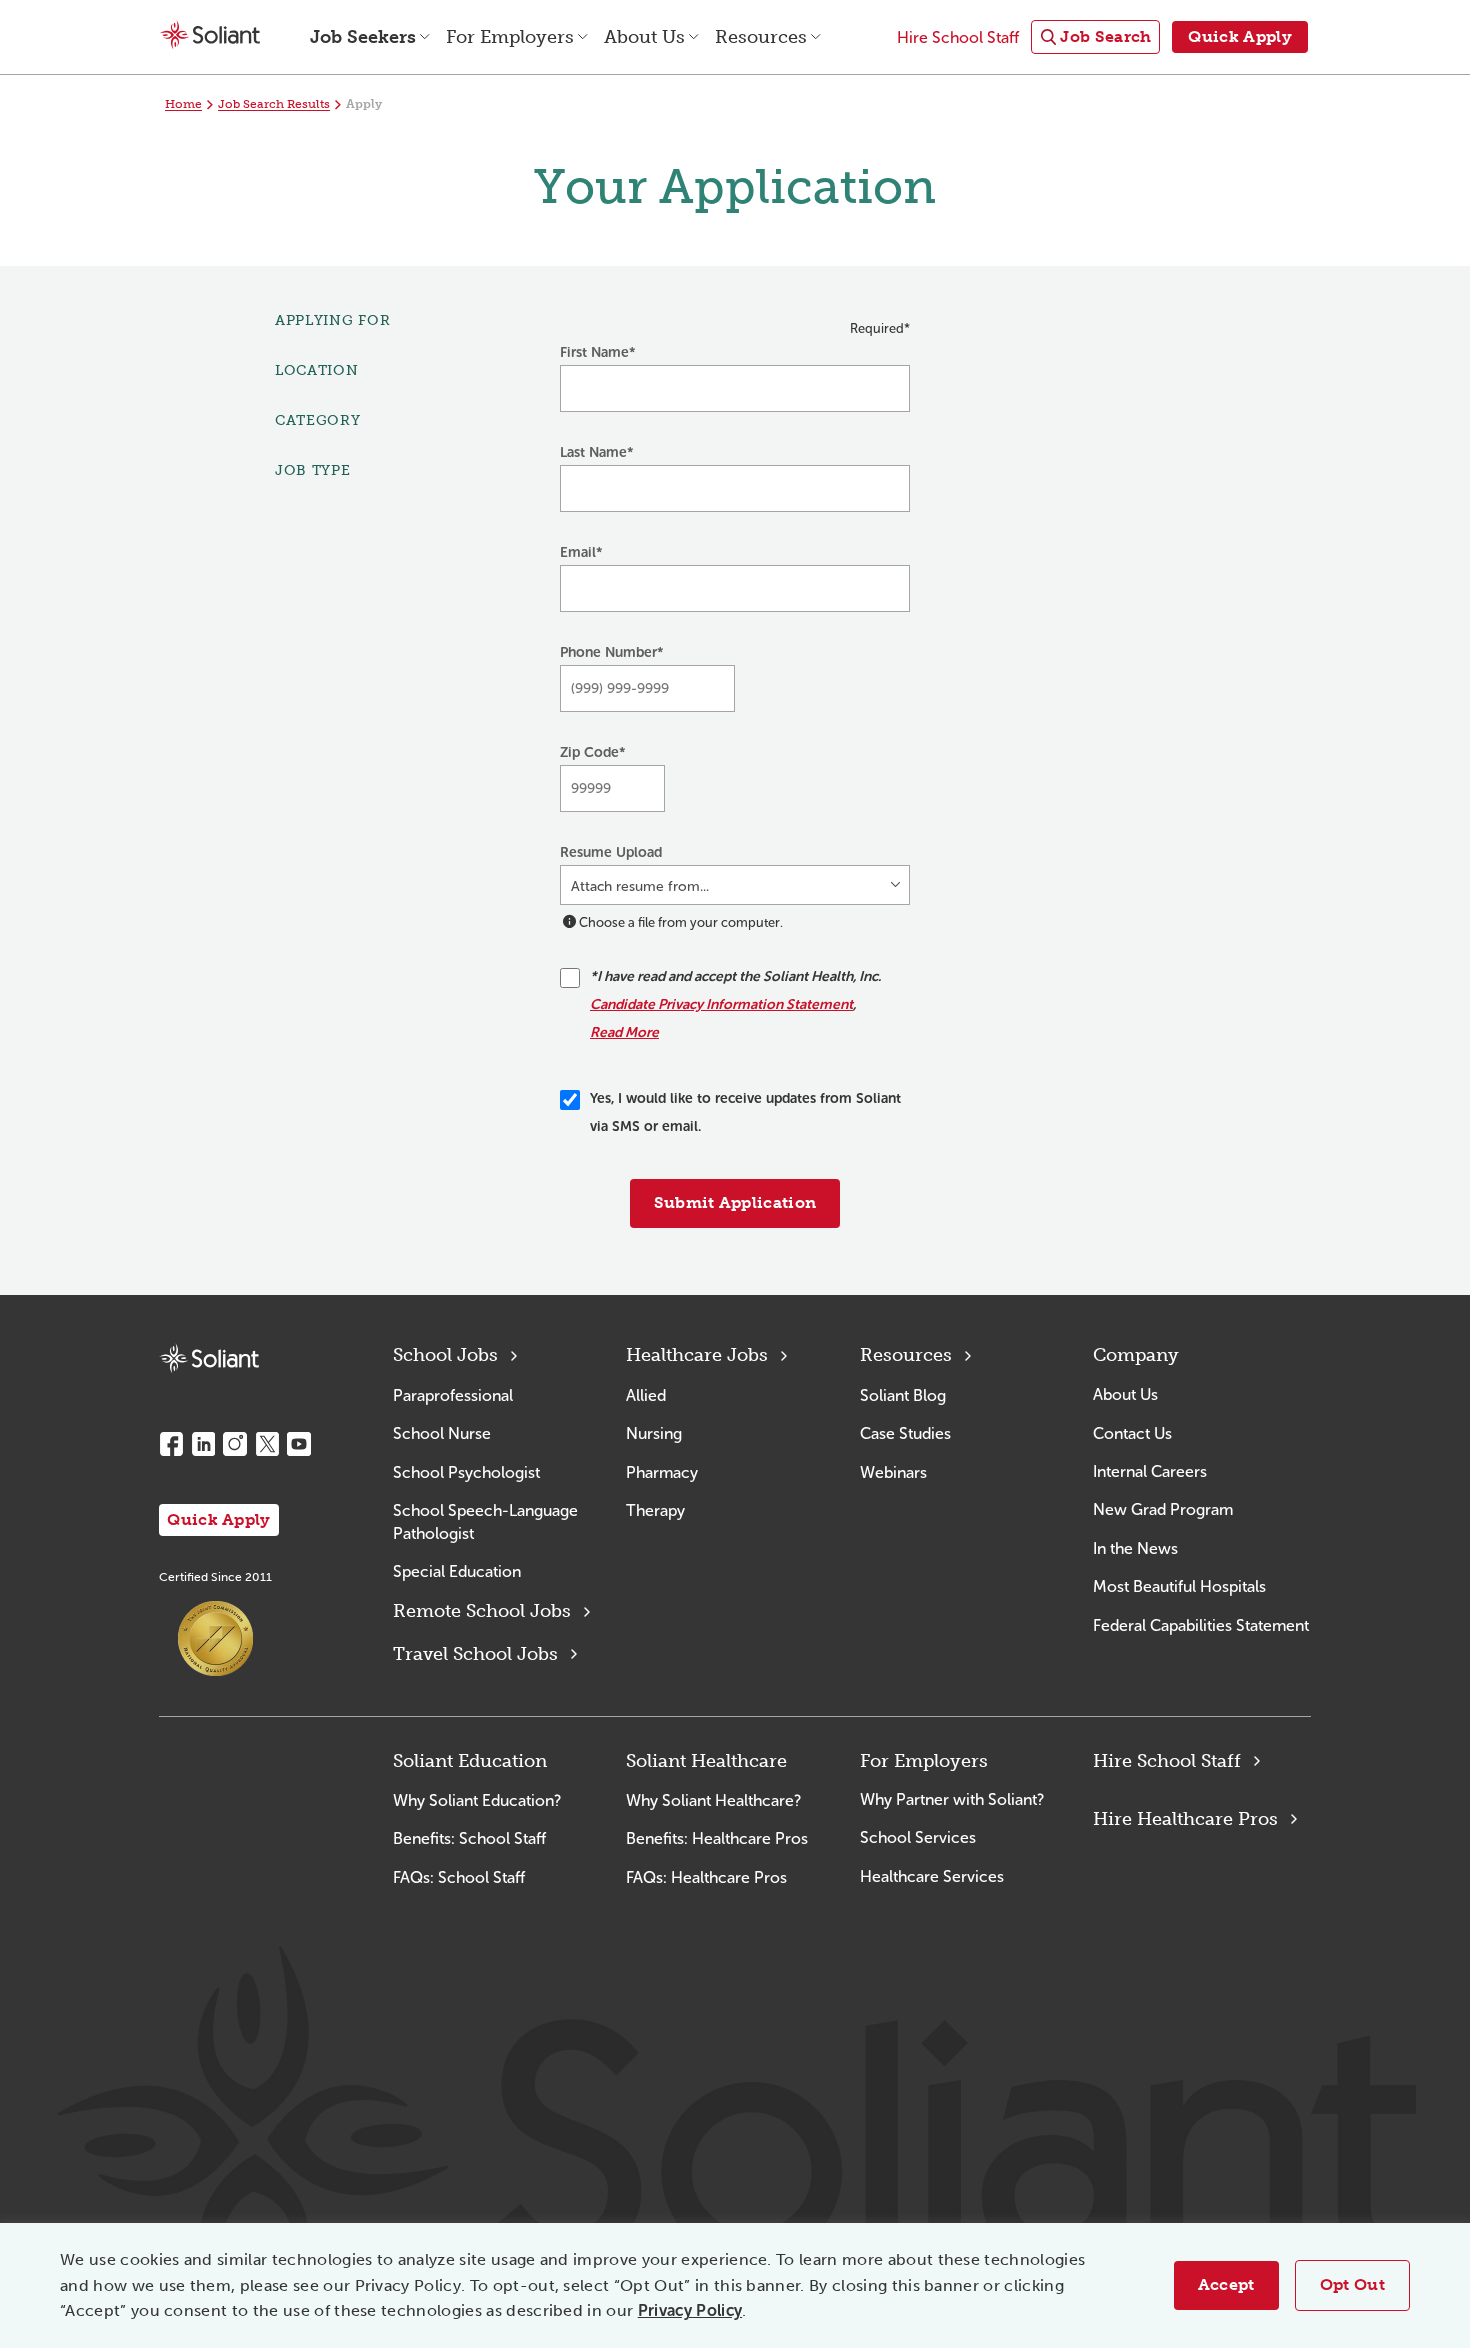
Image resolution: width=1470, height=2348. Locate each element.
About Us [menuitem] (644, 37)
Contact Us (1132, 1433)
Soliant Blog (903, 1395)
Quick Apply (219, 1519)
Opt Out (1352, 2284)
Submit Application (735, 1202)
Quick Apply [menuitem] (1240, 36)
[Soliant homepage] (209, 1358)
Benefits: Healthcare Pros (717, 1838)
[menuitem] (1095, 37)
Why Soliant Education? (477, 1800)
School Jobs (445, 1355)
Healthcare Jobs (697, 1355)
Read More (624, 1032)
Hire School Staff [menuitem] (958, 37)
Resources (906, 1355)
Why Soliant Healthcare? (713, 1800)
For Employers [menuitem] (510, 37)
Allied (646, 1395)
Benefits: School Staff (469, 1838)
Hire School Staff (1167, 1761)
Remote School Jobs (482, 1611)
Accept (1226, 2284)
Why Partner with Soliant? (952, 1799)
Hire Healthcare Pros (1185, 1819)
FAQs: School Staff (459, 1877)
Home (183, 104)
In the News (1135, 1548)
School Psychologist (466, 1472)
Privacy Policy (690, 2310)
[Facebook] (171, 1444)
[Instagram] (235, 1444)
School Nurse (442, 1433)
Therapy (655, 1510)
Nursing (654, 1433)
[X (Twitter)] (267, 1444)
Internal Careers (1150, 1471)
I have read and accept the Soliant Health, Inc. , (735, 1004)
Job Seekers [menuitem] (363, 37)
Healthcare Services (932, 1876)
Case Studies (905, 1433)
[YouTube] (299, 1444)
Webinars (893, 1472)
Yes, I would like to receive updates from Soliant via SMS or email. (745, 1112)
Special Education (457, 1571)
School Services (918, 1837)
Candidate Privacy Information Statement (721, 1004)
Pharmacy (662, 1472)
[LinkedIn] (203, 1444)
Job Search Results (274, 104)
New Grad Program (1163, 1509)
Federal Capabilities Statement (1201, 1625)
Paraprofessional (453, 1395)
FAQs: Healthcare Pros (706, 1877)
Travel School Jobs (475, 1654)
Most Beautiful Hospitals (1179, 1586)
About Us (1125, 1394)
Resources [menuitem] (761, 37)
